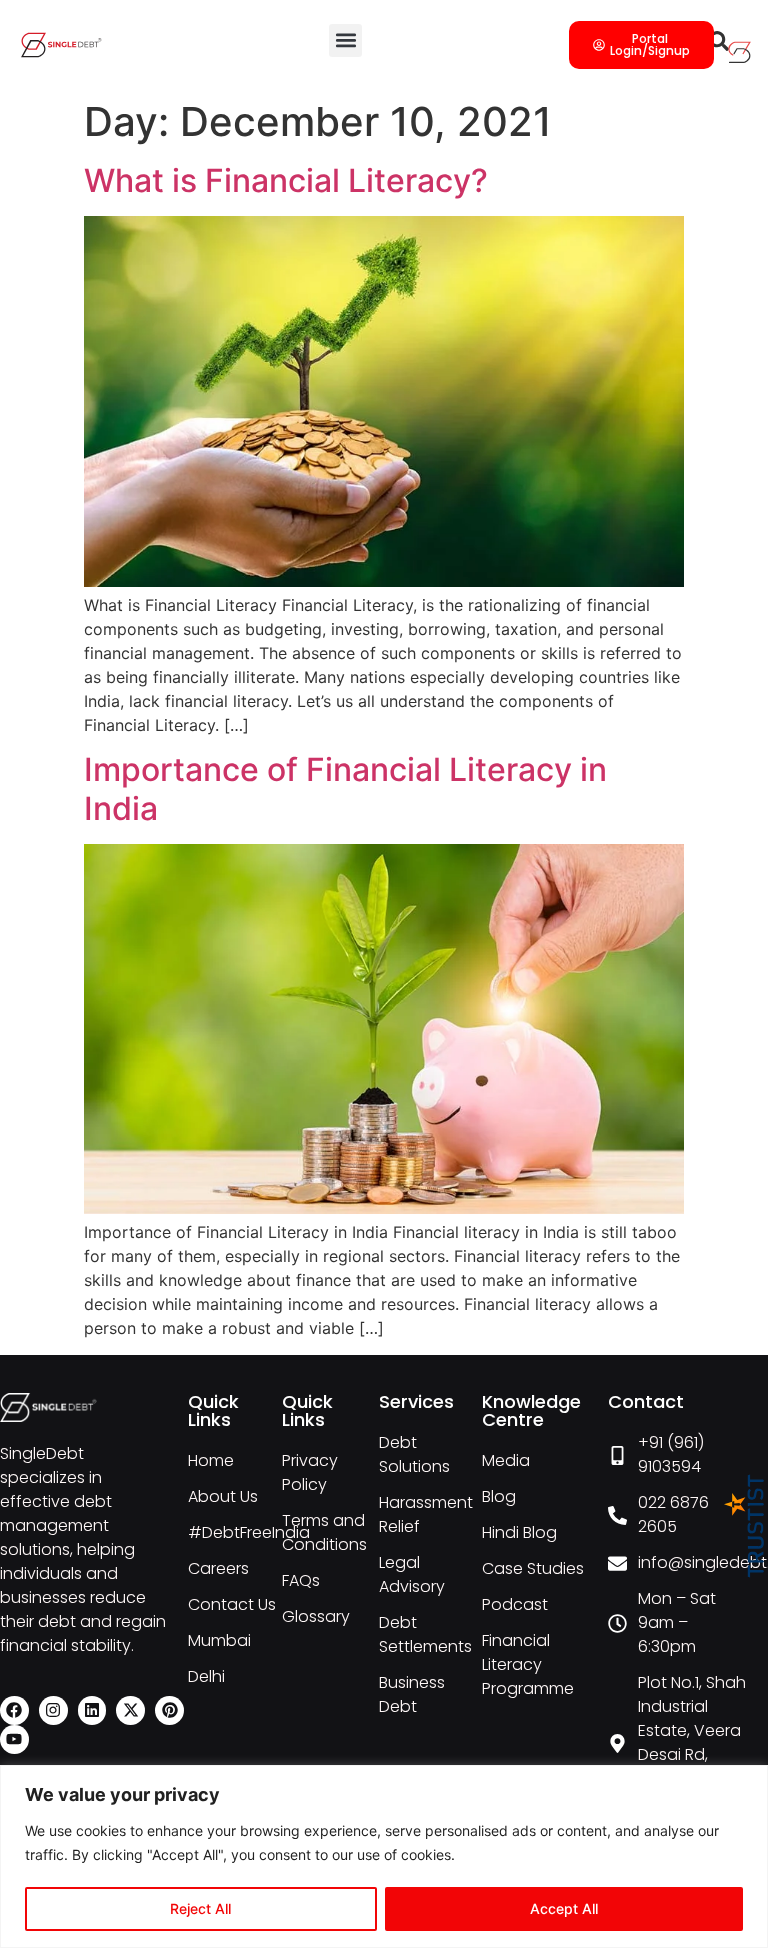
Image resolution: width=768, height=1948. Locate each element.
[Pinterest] (169, 1710)
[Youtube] (14, 1739)
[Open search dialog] (719, 45)
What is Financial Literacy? (286, 180)
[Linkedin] (92, 1710)
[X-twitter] (130, 1710)
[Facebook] (14, 1710)
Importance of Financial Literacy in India (345, 788)
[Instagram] (53, 1710)
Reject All (200, 1908)
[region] (384, 1856)
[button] (345, 40)
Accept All (564, 1908)
